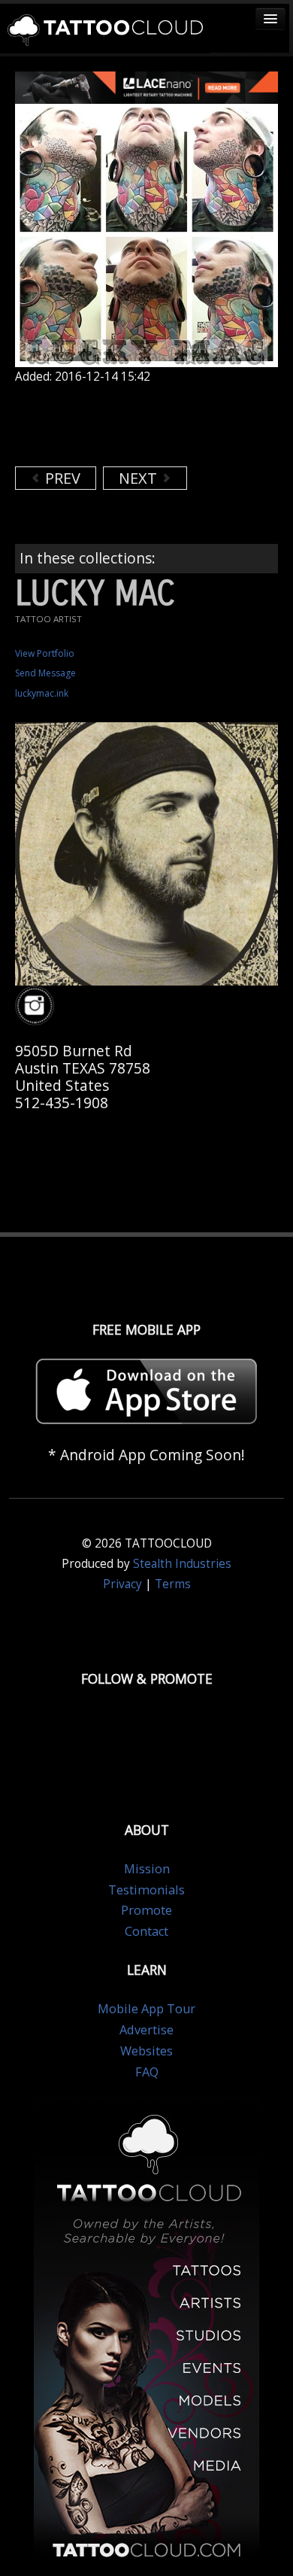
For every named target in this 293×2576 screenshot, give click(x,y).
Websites (146, 2051)
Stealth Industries (182, 1564)
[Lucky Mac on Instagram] (37, 1006)
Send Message (45, 673)
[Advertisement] (135, 425)
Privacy (122, 1584)
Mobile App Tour (146, 2009)
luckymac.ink (42, 693)
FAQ (147, 2072)
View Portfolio (45, 653)
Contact (146, 1931)
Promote (146, 1910)
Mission (147, 1869)
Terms (173, 1584)
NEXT (140, 478)
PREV (61, 478)
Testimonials (146, 1890)
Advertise (146, 2030)
